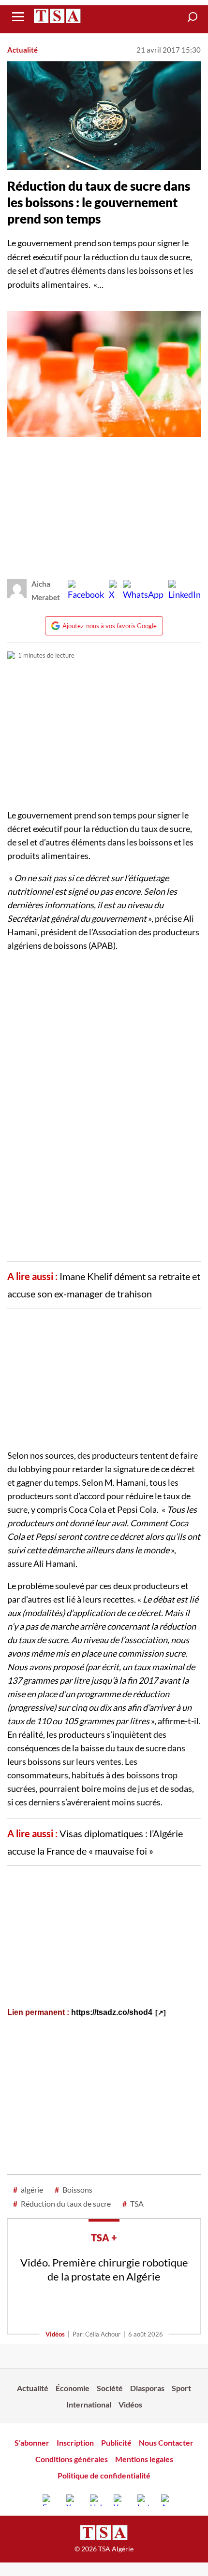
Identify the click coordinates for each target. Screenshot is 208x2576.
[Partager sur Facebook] (86, 591)
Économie (73, 2388)
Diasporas (147, 2388)
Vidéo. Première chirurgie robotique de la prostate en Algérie (104, 2269)
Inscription (75, 2442)
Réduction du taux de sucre (62, 2203)
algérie (28, 2189)
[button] (193, 17)
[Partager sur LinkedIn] (185, 591)
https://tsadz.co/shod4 (112, 2012)
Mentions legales (144, 2459)
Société (110, 2388)
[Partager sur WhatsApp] (143, 591)
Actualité (22, 50)
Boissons (74, 2189)
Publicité (116, 2442)
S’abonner (32, 2442)
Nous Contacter (166, 2442)
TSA (133, 2203)
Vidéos (55, 2334)
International (89, 2404)
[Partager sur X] (113, 591)
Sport (181, 2388)
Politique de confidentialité (104, 2475)
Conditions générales (72, 2459)
